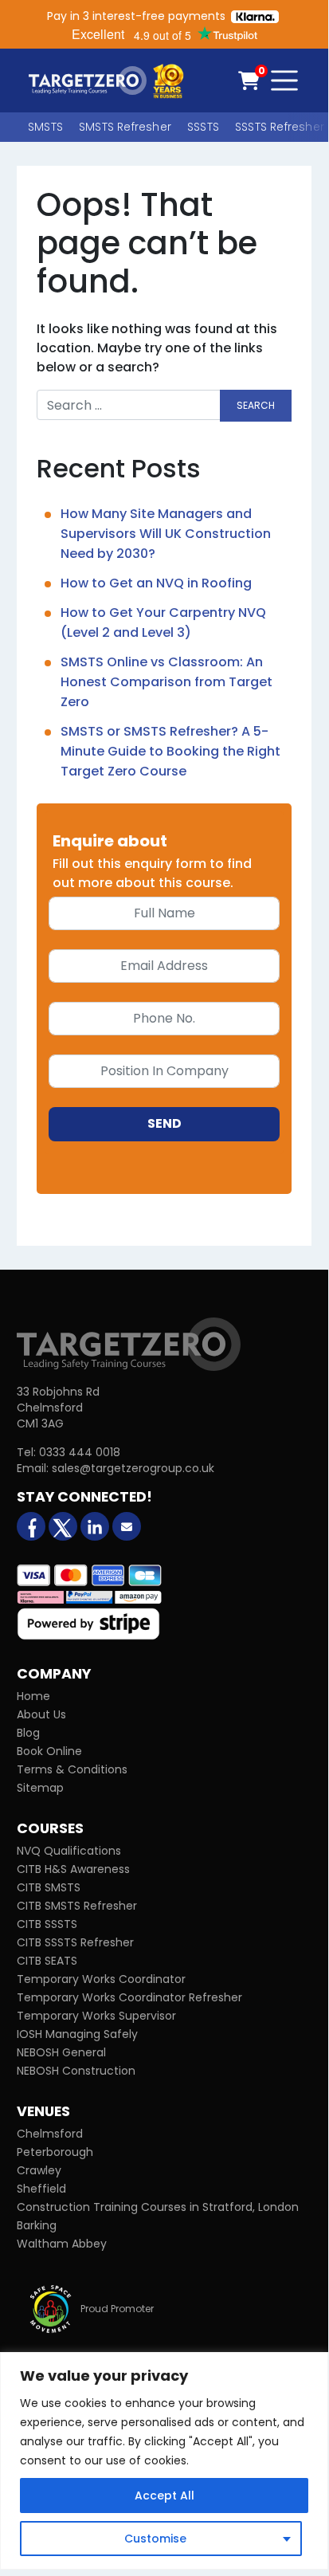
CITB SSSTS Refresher (75, 1942)
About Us (41, 1714)
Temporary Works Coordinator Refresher (129, 1997)
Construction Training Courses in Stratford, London (158, 2207)
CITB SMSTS (49, 1887)
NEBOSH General (61, 2052)
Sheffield (41, 2189)
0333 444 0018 (80, 1452)
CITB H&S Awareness (73, 1869)
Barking (37, 2225)
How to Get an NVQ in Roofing (156, 583)
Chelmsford (50, 2134)
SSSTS (203, 127)
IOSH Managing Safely (77, 2034)
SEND (164, 1123)
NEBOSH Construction (76, 2071)
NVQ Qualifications (69, 1851)
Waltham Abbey (62, 2244)
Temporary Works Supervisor (96, 2016)
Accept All (164, 2495)
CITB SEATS (47, 1961)
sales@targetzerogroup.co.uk (133, 1468)
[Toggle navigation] (284, 80)
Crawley (39, 2170)
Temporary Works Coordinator (101, 1979)
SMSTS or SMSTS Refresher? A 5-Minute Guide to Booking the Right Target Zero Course (170, 751)
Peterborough (55, 2152)
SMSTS (45, 127)
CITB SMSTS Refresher (77, 1906)
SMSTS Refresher (125, 127)
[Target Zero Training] (129, 1343)
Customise (155, 2539)
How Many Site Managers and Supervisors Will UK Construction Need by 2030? (166, 534)
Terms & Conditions (72, 1769)
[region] (164, 2461)
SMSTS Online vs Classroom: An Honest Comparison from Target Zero (166, 682)
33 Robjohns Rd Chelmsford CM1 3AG (58, 1408)
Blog (28, 1733)
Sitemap (40, 1788)
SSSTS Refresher (280, 127)
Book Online (49, 1751)
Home (33, 1696)
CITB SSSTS (47, 1924)
